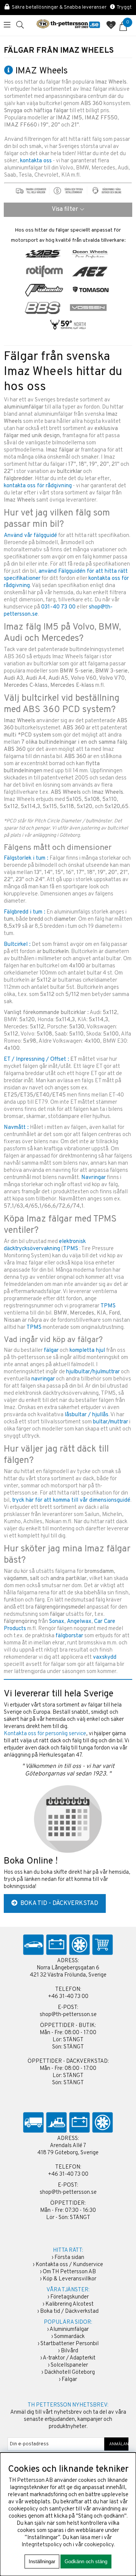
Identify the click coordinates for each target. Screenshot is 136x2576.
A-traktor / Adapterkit (69, 2358)
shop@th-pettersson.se (68, 2015)
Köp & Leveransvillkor (70, 2279)
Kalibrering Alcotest (70, 2304)
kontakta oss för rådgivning (38, 486)
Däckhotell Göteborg (70, 2372)
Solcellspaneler (69, 2365)
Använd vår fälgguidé (30, 536)
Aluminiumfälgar (69, 2330)
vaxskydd (105, 1657)
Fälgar (69, 2380)
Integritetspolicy (42, 2545)
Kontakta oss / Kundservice (69, 2265)
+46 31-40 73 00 (68, 1997)
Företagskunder (70, 2297)
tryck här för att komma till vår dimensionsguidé (71, 1500)
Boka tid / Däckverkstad (69, 2311)
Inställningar (42, 2562)
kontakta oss (36, 161)
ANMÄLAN (117, 2444)
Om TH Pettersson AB (69, 2272)
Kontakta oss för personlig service (45, 1734)
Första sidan (69, 2258)
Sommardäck (69, 2337)
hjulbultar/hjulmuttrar (93, 1372)
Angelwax (79, 1622)
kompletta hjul (87, 1351)
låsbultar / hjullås (87, 1415)
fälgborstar (69, 1636)
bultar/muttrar (110, 1422)
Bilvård (70, 2351)
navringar (43, 1379)
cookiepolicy (99, 2545)
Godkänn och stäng (86, 2562)
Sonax (57, 1622)
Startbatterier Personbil (70, 2344)
